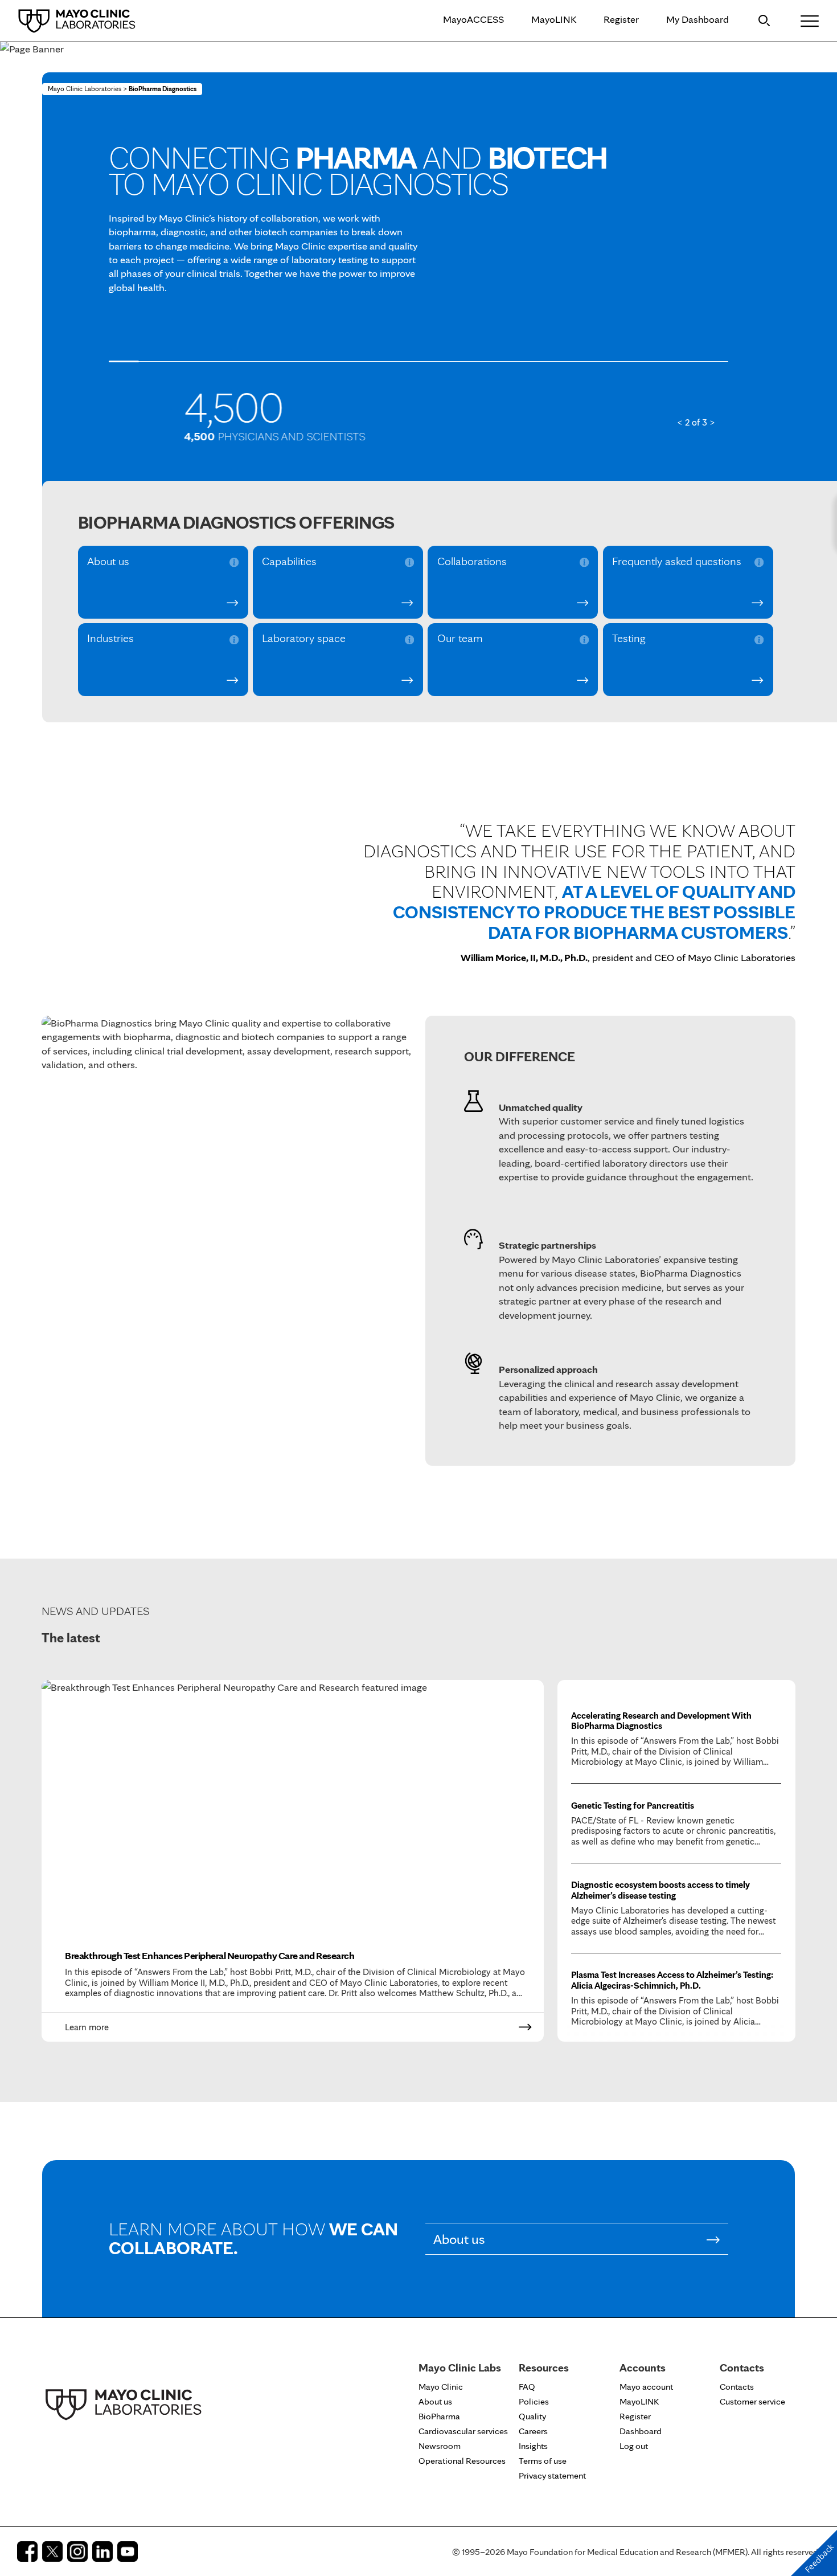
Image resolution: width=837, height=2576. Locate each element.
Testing (629, 639)
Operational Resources (462, 2461)
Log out (634, 2446)
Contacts (737, 2387)
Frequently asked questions (677, 562)
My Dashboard (698, 19)
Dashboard (641, 2431)
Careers (533, 2431)
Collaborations (472, 562)
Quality (532, 2416)
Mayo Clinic (441, 2387)
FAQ (527, 2387)
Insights (533, 2446)
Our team (460, 639)
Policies (534, 2401)
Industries (110, 639)
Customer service (752, 2401)
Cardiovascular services (463, 2431)
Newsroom (440, 2446)
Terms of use (543, 2461)
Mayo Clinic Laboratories (85, 89)
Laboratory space (304, 639)
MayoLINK (554, 19)
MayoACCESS (473, 19)
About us (108, 562)
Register (621, 19)
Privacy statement (552, 2475)
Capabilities (289, 562)
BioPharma (439, 2416)
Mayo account (646, 2387)
